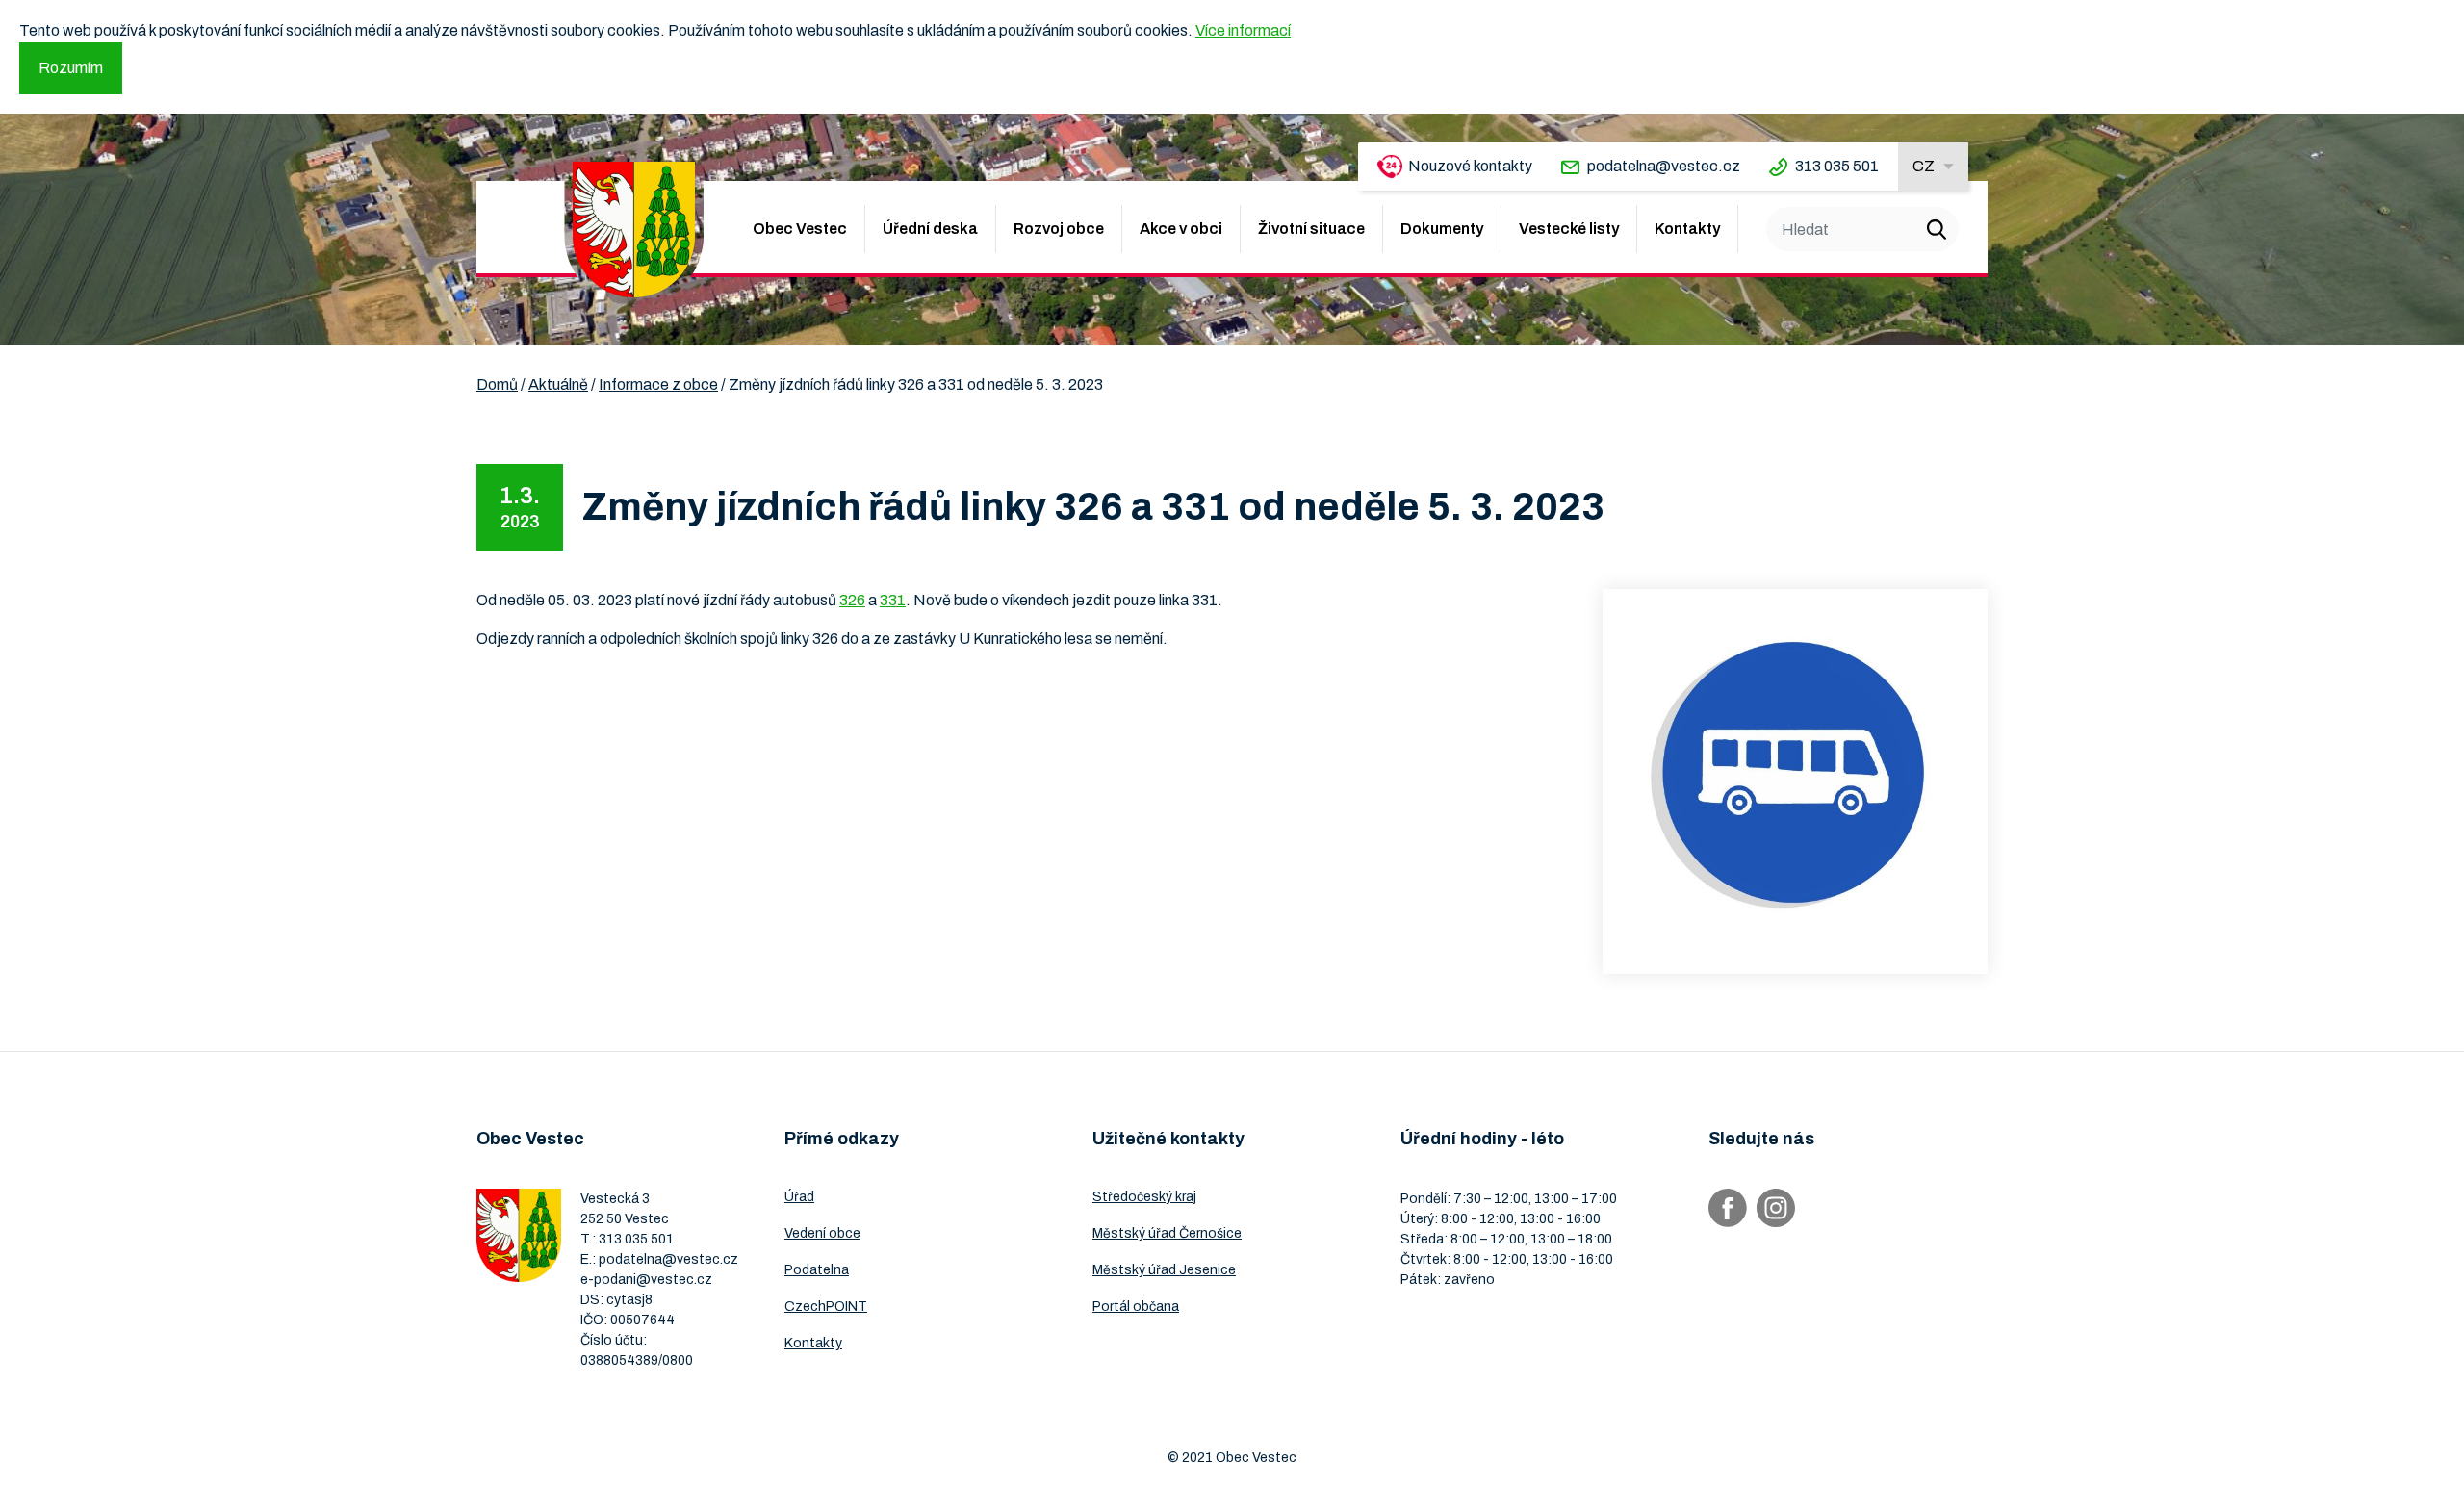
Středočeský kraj (1144, 1197)
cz (1924, 166)
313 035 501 (1837, 166)
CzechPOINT (826, 1307)
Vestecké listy (1569, 229)
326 (852, 600)
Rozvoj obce (1059, 229)
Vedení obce (822, 1233)
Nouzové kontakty (1470, 166)
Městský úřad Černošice (1167, 1233)
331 (893, 600)
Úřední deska (930, 229)
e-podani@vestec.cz (646, 1280)
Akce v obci (1181, 229)
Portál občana (1136, 1307)
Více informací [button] (1243, 30)
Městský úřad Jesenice (1164, 1270)
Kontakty (1687, 229)
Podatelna (817, 1270)
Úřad (799, 1197)
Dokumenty (1442, 229)
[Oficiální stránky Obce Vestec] (634, 230)
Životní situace (1311, 229)
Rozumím (71, 68)
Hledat (1937, 229)
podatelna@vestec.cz (1664, 166)
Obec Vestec (800, 229)
